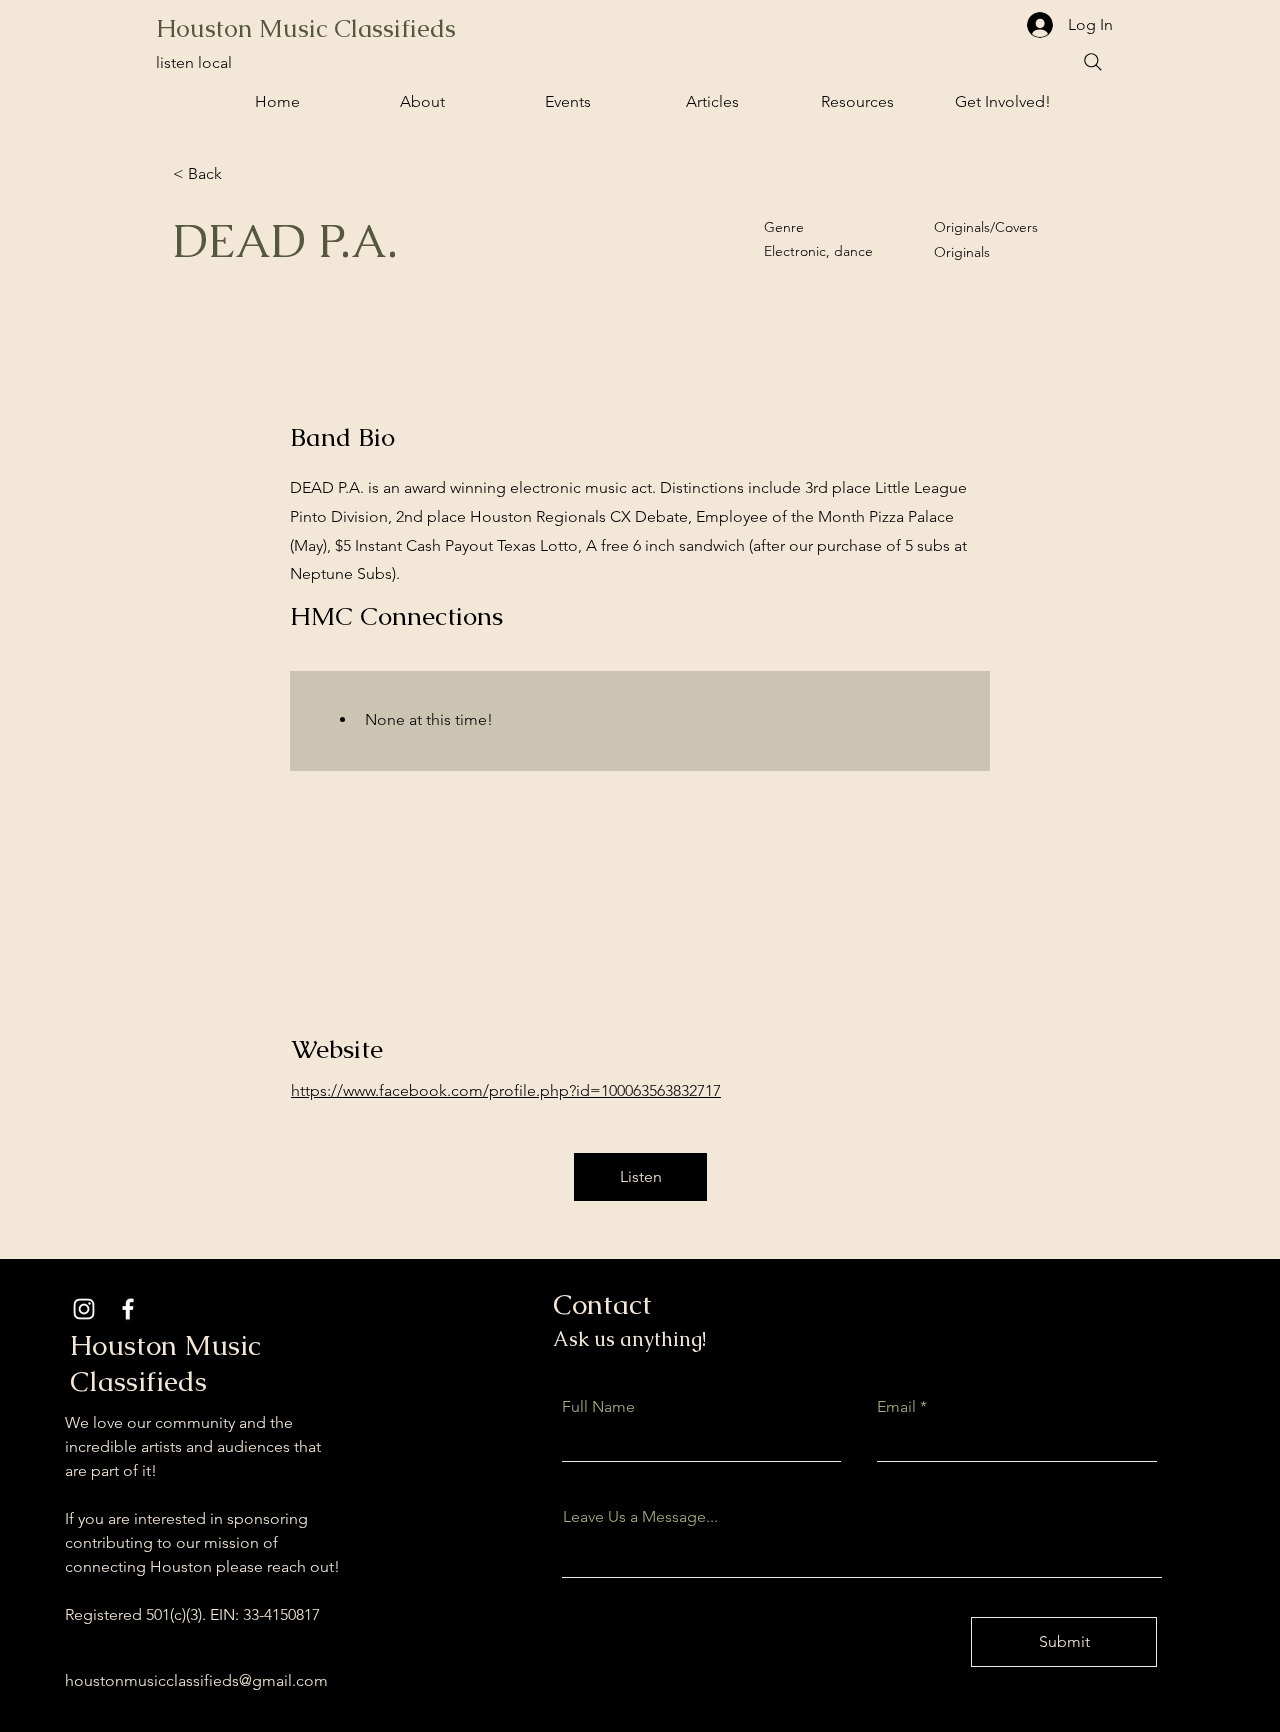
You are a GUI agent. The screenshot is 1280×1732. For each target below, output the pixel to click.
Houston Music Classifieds (306, 28)
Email (896, 1407)
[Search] (1093, 62)
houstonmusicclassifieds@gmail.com (196, 1680)
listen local (194, 62)
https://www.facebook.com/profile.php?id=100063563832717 (506, 1090)
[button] (567, 102)
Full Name (598, 1407)
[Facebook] (128, 1309)
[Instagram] (84, 1309)
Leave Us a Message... (640, 1517)
